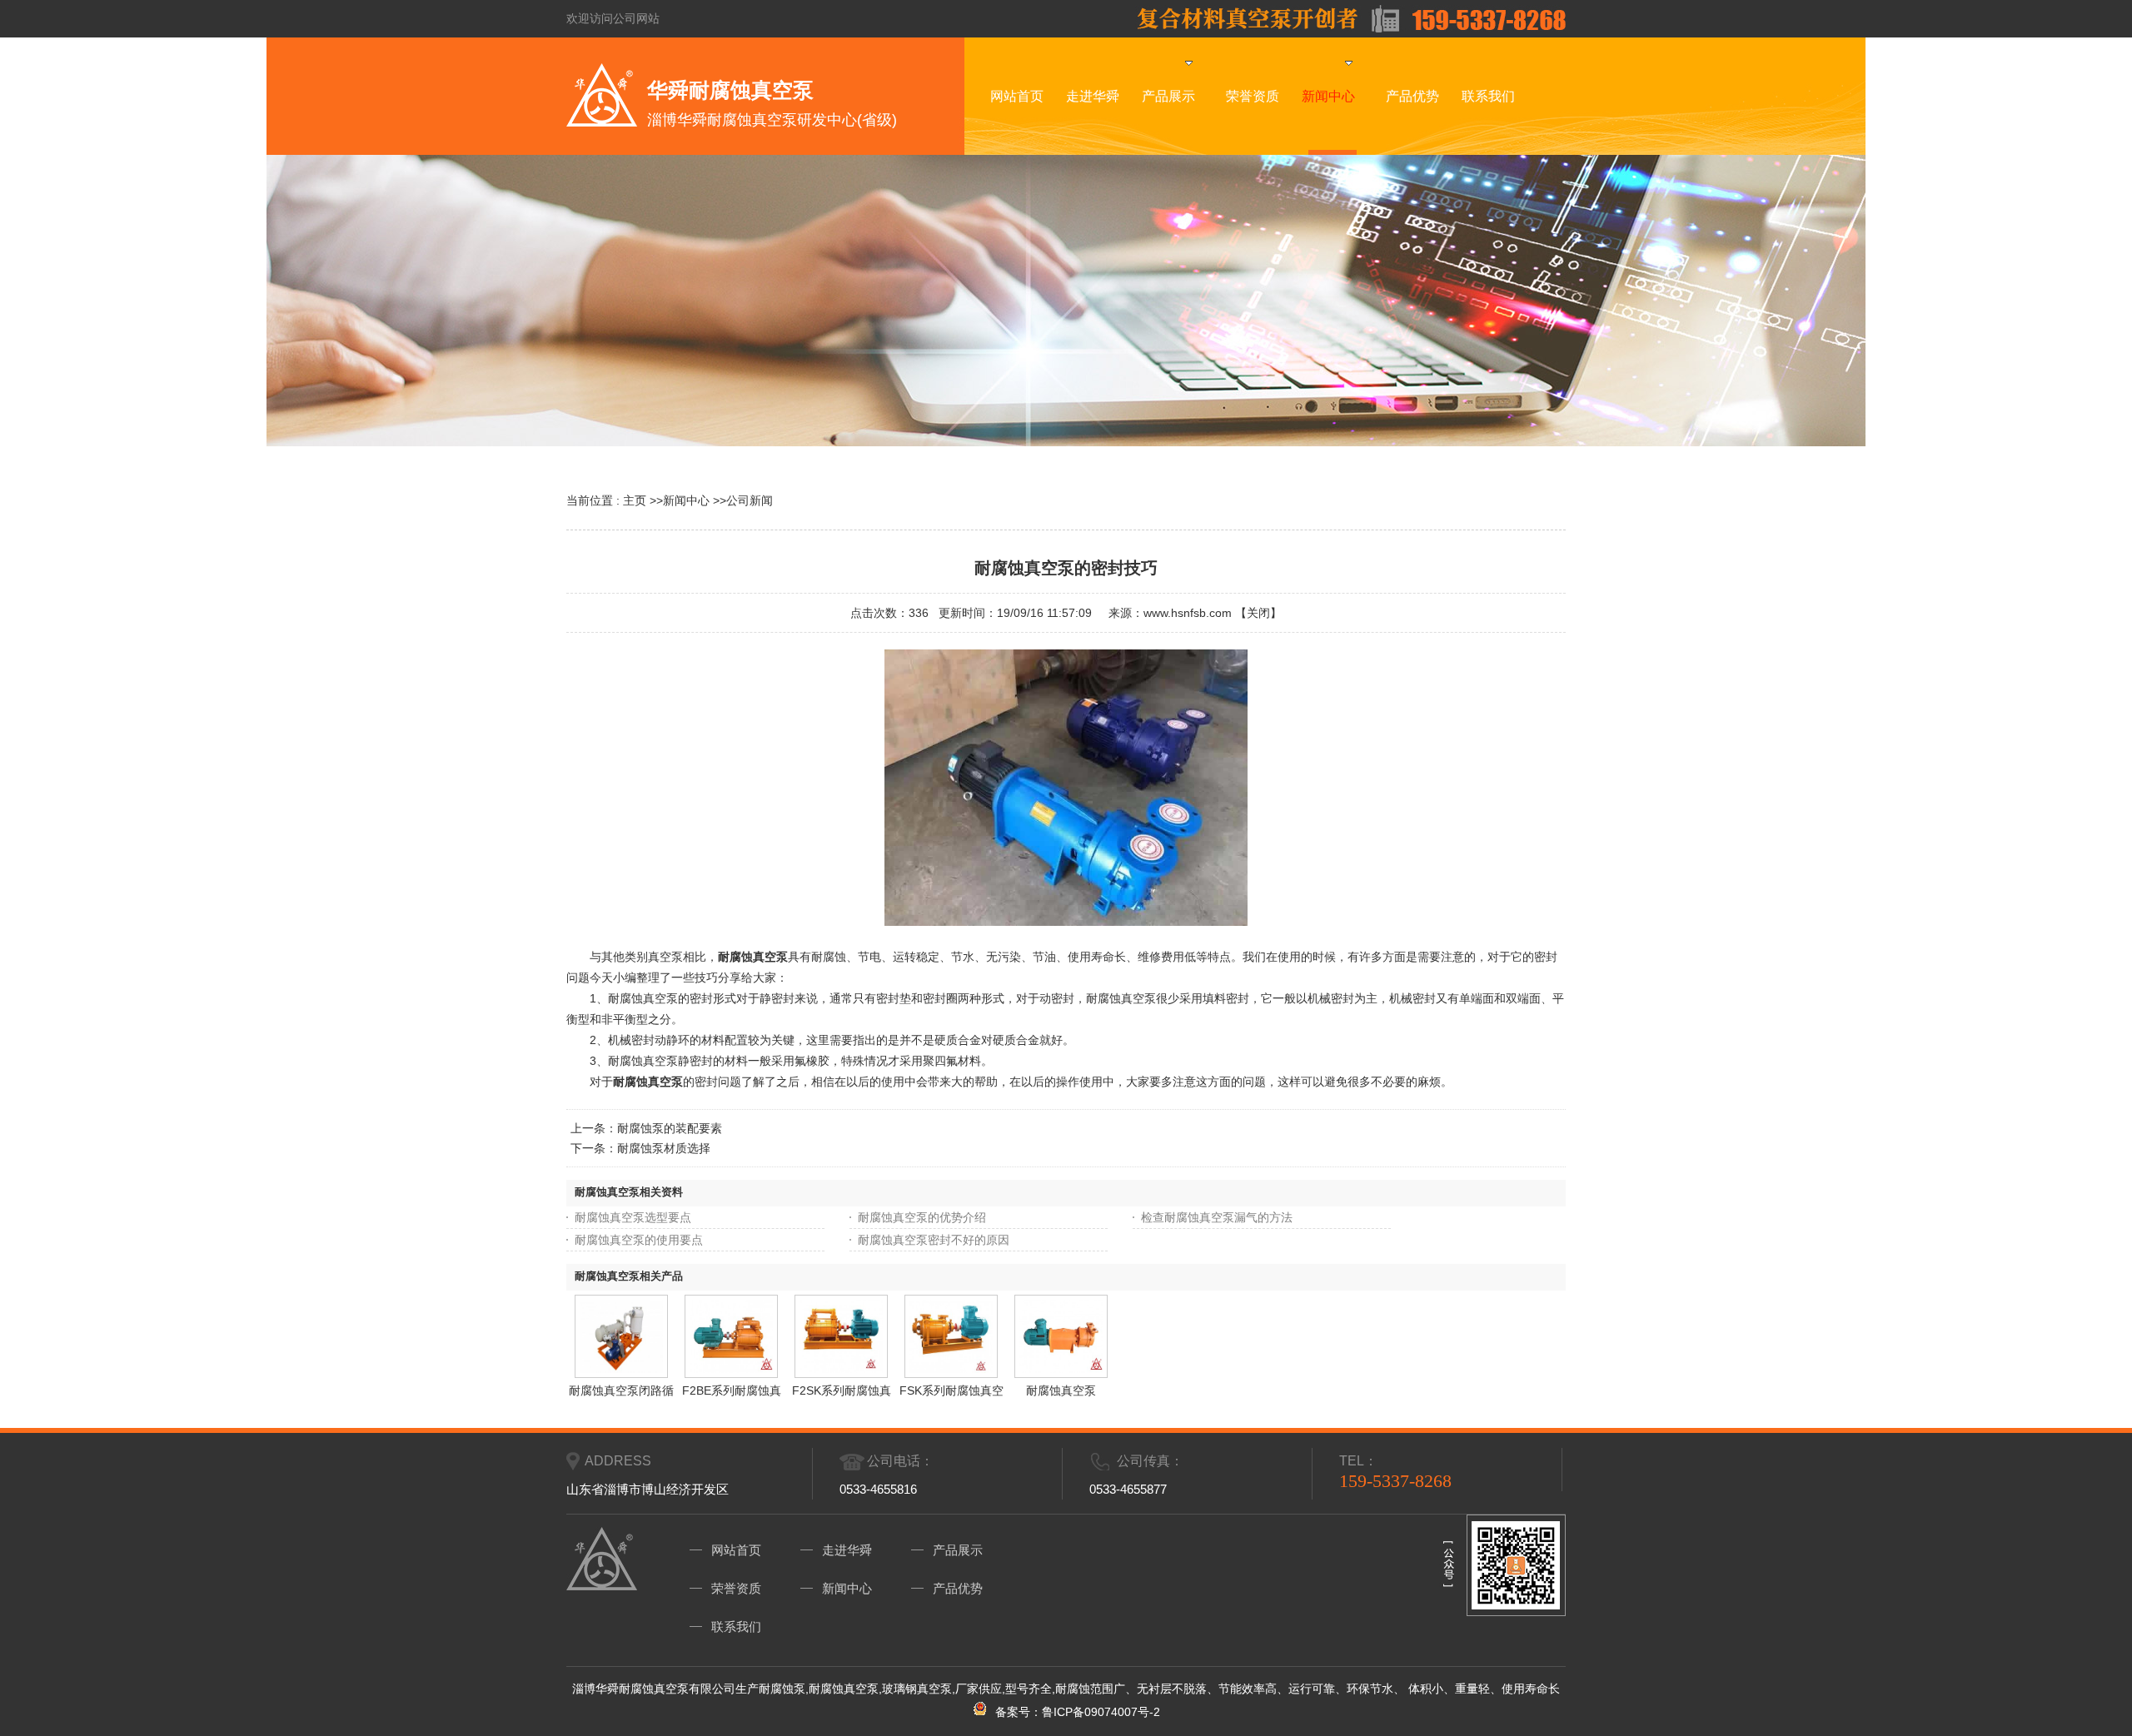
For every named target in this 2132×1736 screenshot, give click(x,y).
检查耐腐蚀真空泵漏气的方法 (1217, 1217)
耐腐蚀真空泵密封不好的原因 (934, 1240)
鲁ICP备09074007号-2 (1101, 1712)
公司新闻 (750, 500)
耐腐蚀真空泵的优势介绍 (922, 1217)
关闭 (1258, 613)
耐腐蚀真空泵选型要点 (633, 1217)
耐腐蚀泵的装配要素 (670, 1128)
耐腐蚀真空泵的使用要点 (639, 1240)
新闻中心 (686, 500)
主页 (635, 500)
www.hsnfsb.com (1188, 613)
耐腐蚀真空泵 (648, 1082)
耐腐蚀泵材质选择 (664, 1148)
